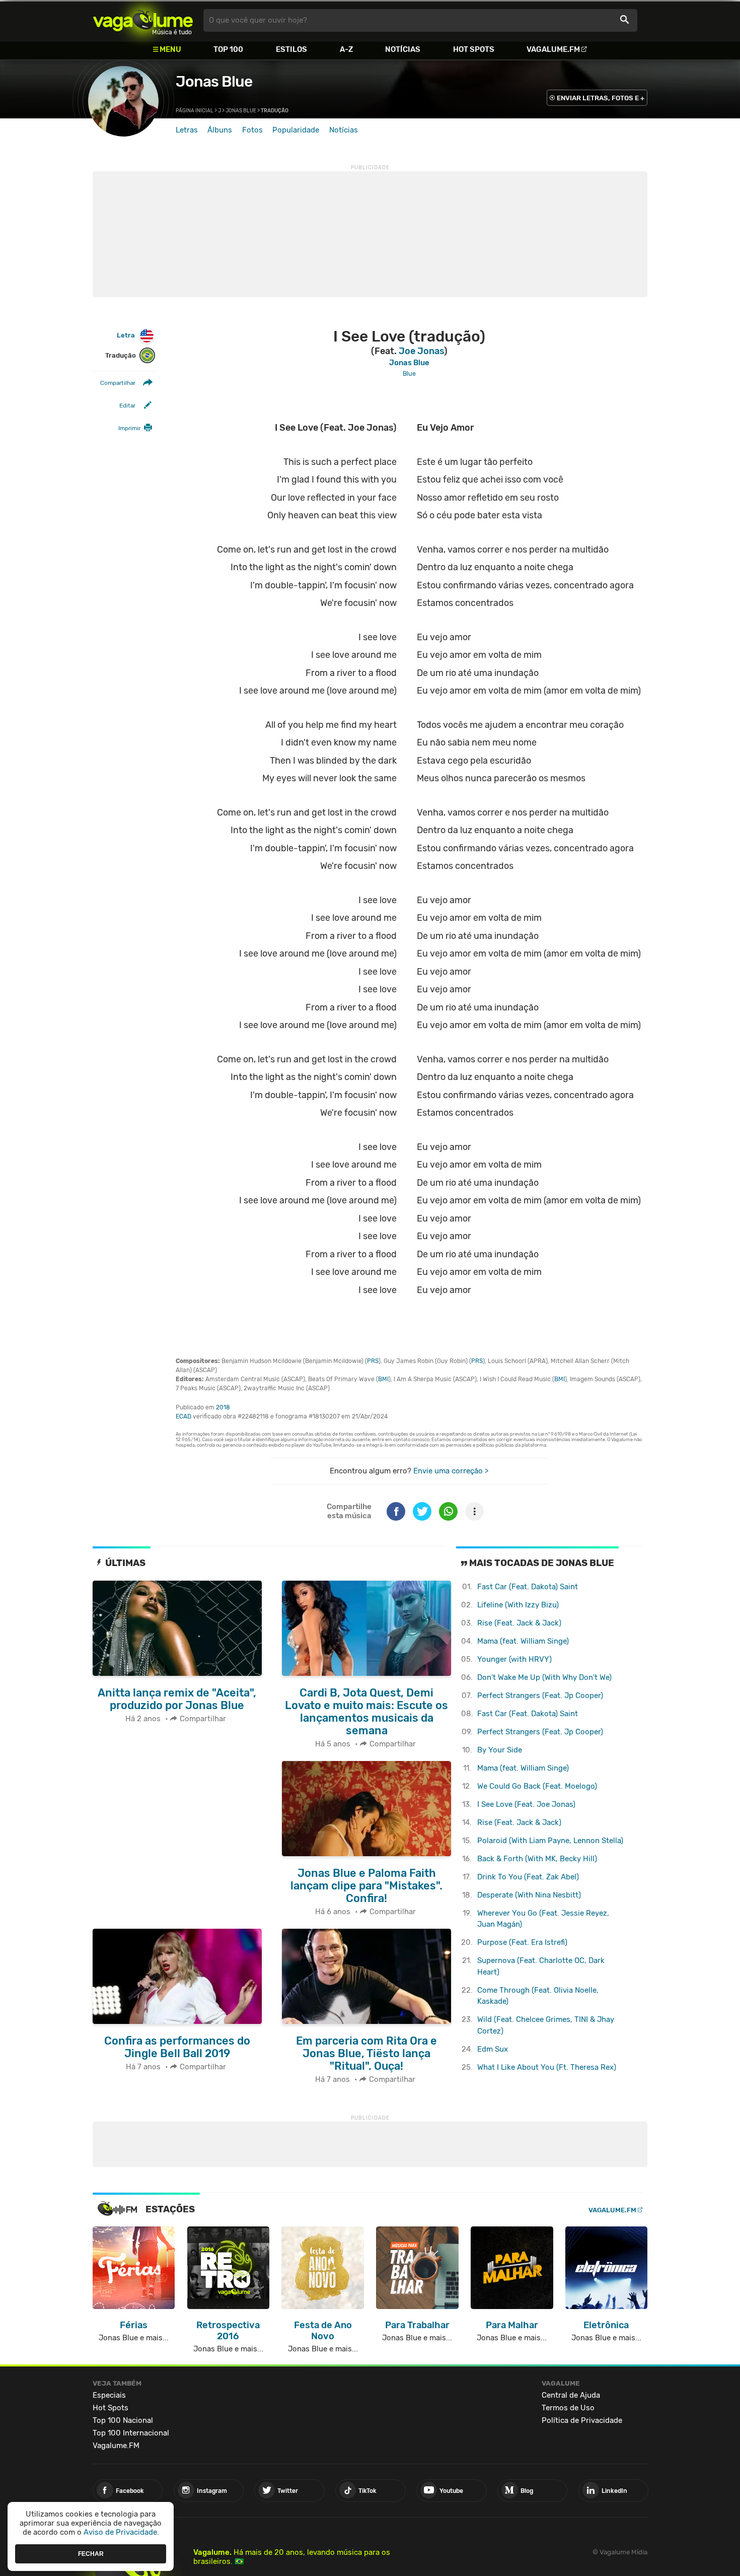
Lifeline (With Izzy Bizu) (518, 1605)
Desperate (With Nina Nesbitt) (529, 1895)
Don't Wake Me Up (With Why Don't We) (544, 1677)
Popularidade (296, 130)
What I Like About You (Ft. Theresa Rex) (547, 2067)
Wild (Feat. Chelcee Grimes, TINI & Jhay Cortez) (546, 2025)
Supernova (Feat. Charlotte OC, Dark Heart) (541, 1966)
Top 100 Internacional (131, 2433)
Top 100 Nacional (123, 2420)
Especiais (109, 2395)
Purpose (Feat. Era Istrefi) (522, 1942)
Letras (187, 130)
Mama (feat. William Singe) (523, 1641)
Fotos (252, 130)
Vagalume (143, 20)
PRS (373, 1361)
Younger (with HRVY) (514, 1659)
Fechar (91, 2553)
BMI (383, 1379)
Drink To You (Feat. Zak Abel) (528, 1877)
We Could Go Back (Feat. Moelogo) (537, 1786)
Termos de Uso (568, 2408)
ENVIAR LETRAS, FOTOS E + (601, 98)
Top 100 (228, 49)
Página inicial (195, 111)
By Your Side (500, 1750)
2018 (223, 1407)
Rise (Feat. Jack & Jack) (519, 1623)
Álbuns (220, 130)
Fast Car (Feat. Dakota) (528, 1587)
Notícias (403, 49)
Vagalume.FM (553, 49)
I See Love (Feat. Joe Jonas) (526, 1804)
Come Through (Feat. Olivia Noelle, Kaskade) (538, 1996)
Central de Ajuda (571, 2395)
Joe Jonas (421, 351)
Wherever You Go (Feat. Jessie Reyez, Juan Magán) (543, 1919)
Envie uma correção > (451, 1471)
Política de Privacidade (582, 2420)
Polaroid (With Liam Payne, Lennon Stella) (550, 1841)
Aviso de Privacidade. (121, 2532)
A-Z (346, 49)
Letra (126, 335)
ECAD (183, 1416)
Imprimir (129, 428)
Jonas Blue (214, 82)
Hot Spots (474, 49)
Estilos (291, 49)
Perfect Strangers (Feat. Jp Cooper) (540, 1696)
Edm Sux (493, 2049)
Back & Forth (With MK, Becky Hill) (537, 1859)
